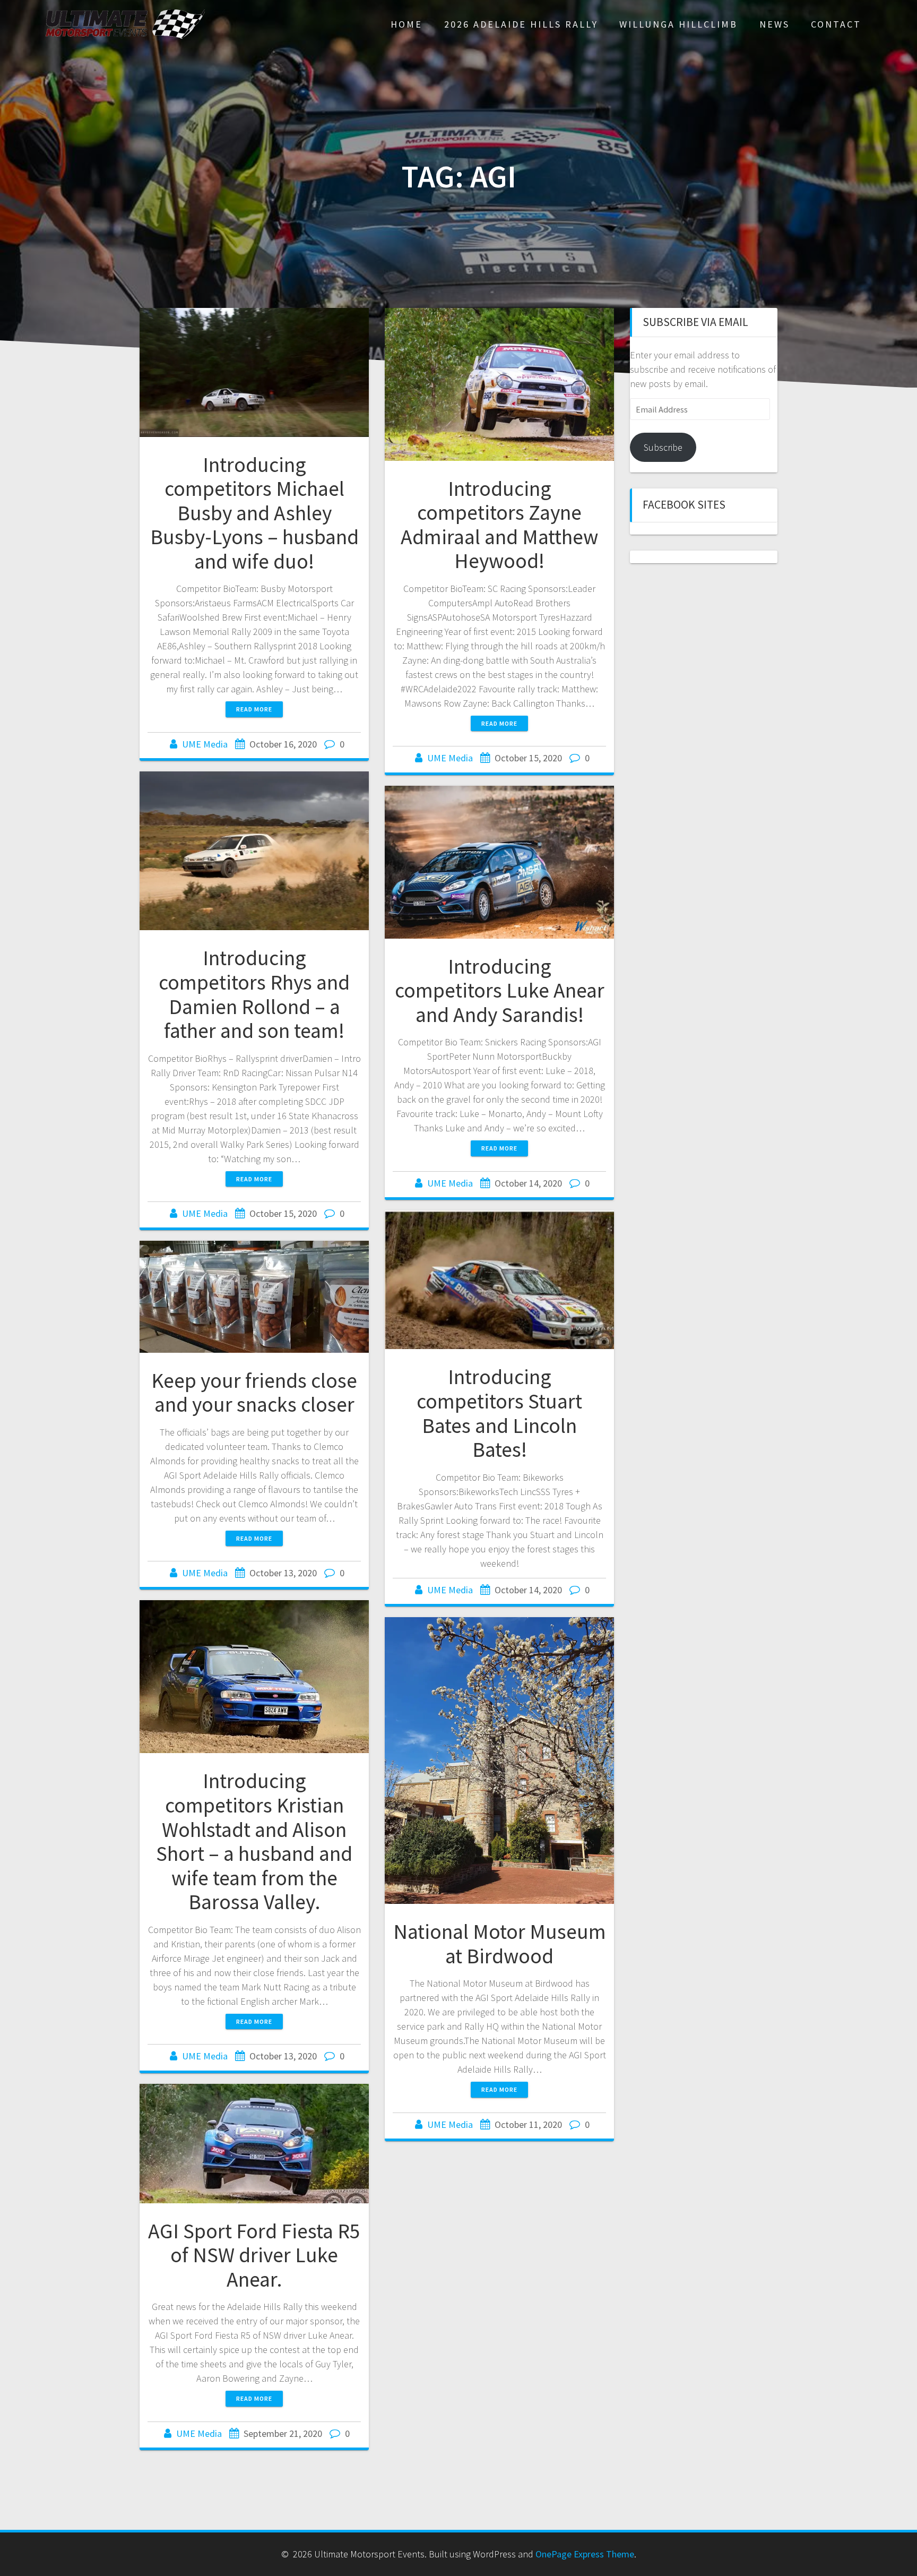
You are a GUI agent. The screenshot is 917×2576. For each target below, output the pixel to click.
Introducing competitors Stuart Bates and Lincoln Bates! (499, 1413)
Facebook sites (684, 505)
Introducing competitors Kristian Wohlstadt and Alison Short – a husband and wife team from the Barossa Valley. (254, 1841)
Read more (254, 709)
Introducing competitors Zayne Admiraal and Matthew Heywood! (499, 525)
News (775, 24)
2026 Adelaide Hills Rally (521, 24)
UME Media (205, 744)
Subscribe (663, 447)
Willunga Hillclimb (678, 24)
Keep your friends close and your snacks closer (254, 1393)
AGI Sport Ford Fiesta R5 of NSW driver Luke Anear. (254, 2255)
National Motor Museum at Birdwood (500, 1944)
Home (406, 24)
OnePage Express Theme (585, 2554)
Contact (836, 24)
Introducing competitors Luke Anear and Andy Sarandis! (500, 990)
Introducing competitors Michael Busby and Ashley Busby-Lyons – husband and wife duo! (254, 513)
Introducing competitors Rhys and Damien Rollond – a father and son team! (254, 994)
